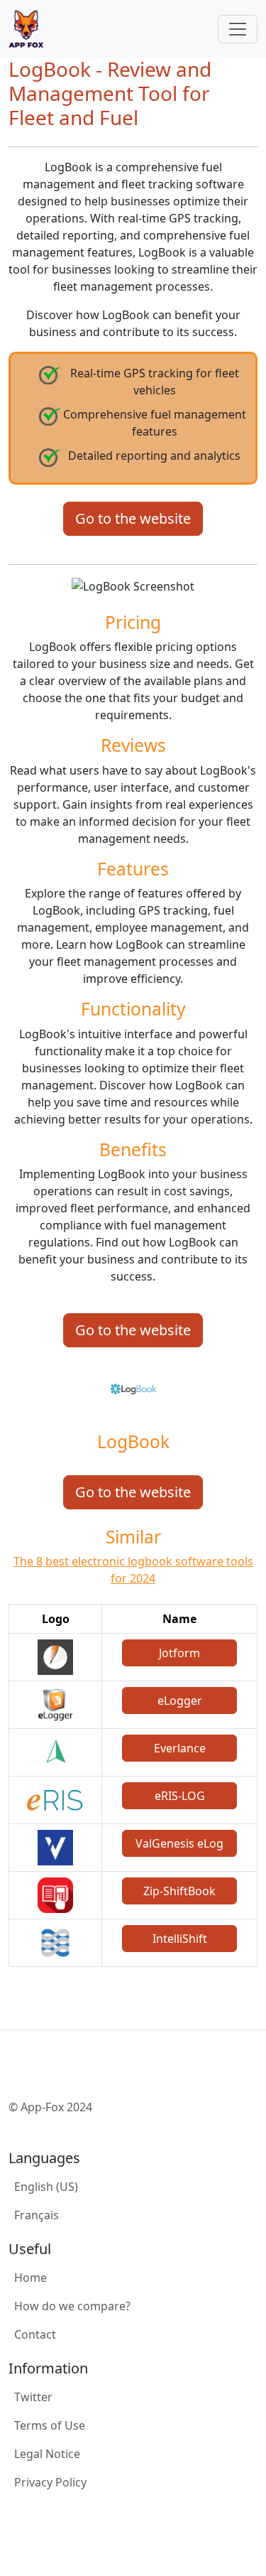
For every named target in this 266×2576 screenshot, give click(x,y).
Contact (35, 2334)
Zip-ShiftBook (179, 1891)
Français (37, 2215)
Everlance (180, 1748)
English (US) (46, 2187)
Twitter (33, 2397)
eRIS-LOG (180, 1796)
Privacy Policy (50, 2482)
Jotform (179, 1653)
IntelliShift (180, 1939)
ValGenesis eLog (179, 1843)
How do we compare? (72, 2306)
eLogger (180, 1701)
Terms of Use (50, 2425)
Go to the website (133, 518)
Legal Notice (47, 2454)
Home (31, 2278)
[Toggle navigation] (238, 29)
